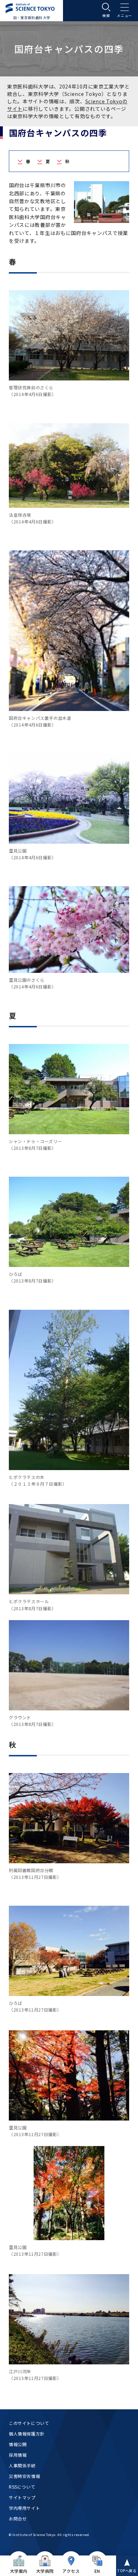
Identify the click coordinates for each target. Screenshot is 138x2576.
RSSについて (22, 2487)
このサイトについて (29, 2423)
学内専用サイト (24, 2508)
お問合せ (18, 2518)
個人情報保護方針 (27, 2434)
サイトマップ (22, 2497)
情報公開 (18, 2444)
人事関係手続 (22, 2465)
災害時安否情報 (24, 2476)
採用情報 (18, 2455)
